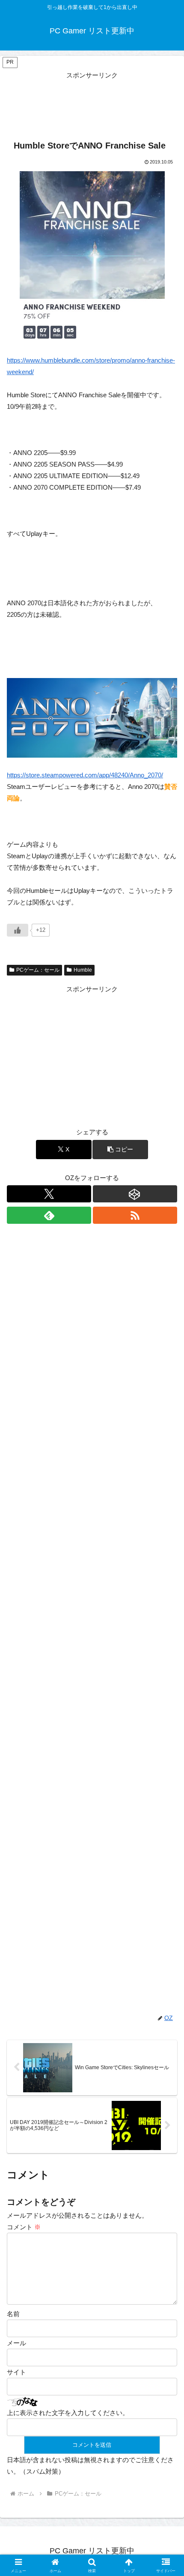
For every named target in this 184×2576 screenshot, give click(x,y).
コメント (24, 2227)
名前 (13, 2314)
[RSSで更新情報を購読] (135, 1215)
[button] (120, 1150)
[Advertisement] (92, 102)
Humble (83, 970)
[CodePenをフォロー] (135, 1194)
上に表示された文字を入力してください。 (68, 2413)
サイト (16, 2372)
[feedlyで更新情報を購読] (49, 1215)
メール (16, 2343)
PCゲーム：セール (38, 970)
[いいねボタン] (18, 930)
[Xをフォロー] (49, 1194)
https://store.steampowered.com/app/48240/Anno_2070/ (85, 775)
